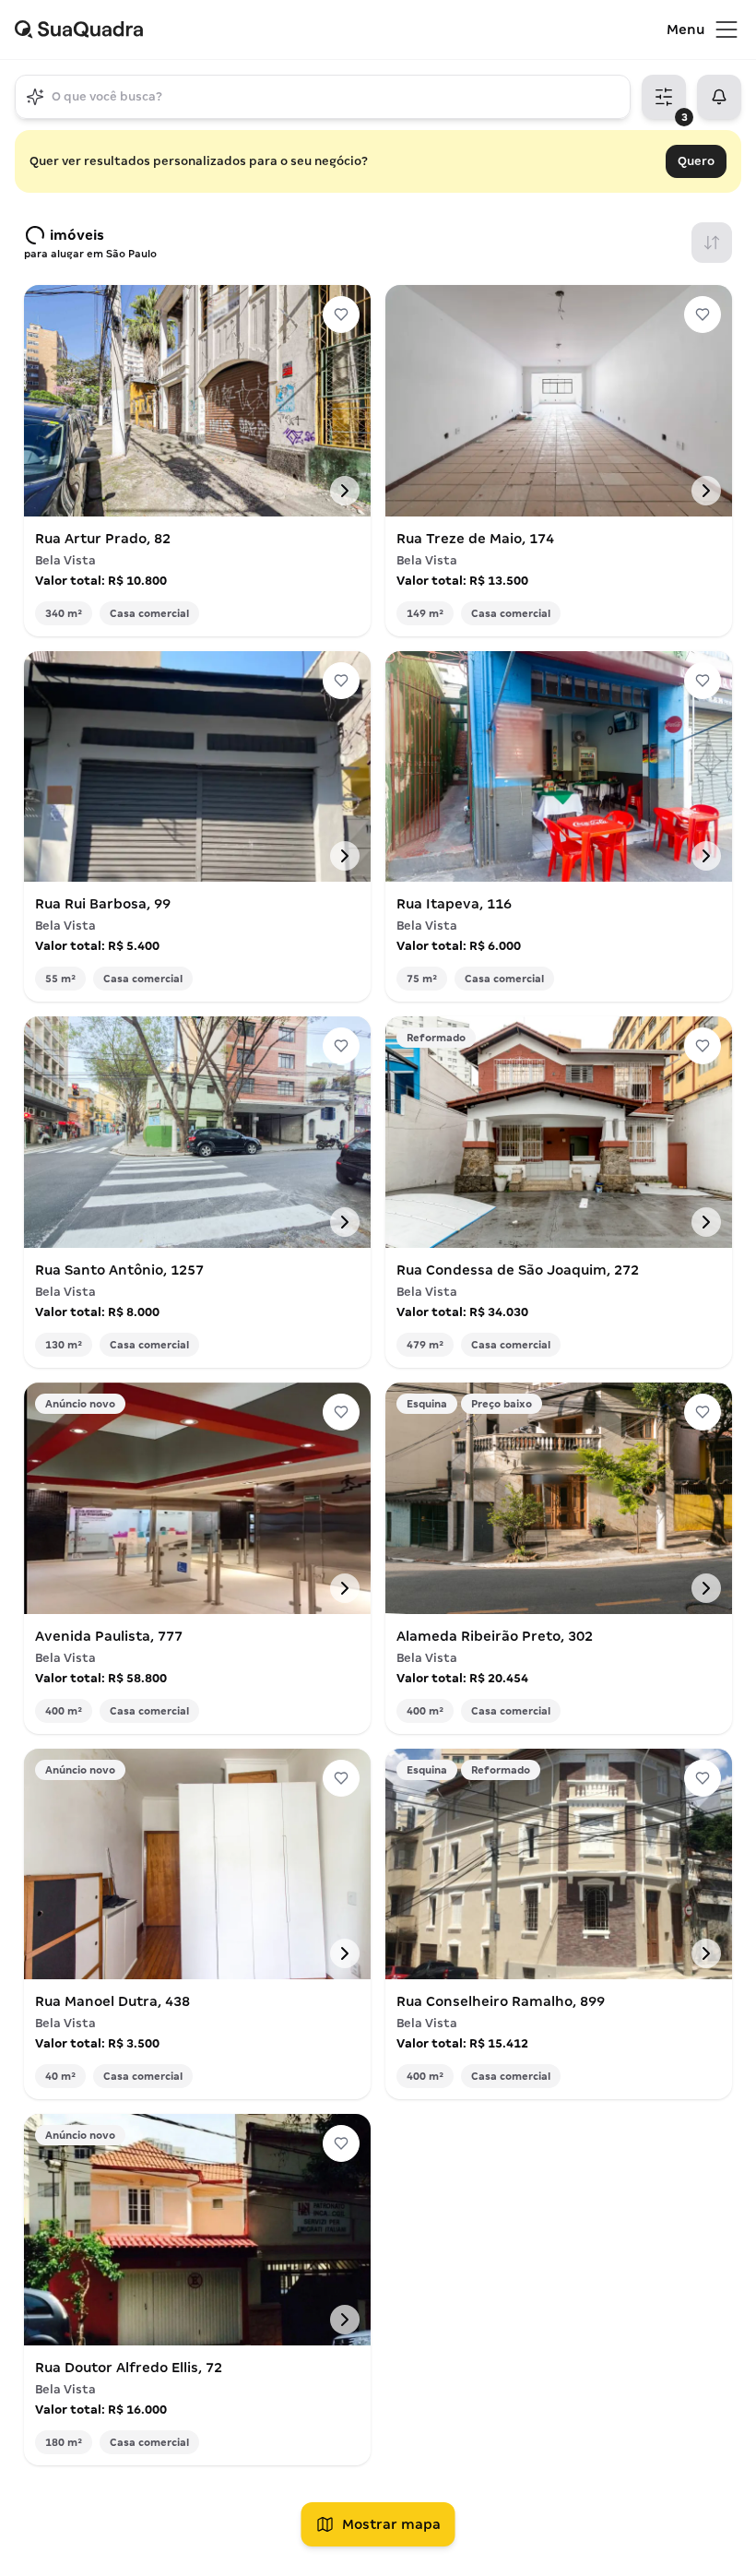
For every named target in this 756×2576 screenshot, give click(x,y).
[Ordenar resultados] (712, 243)
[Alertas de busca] (719, 97)
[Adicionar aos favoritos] (341, 315)
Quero (696, 161)
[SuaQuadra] (341, 30)
